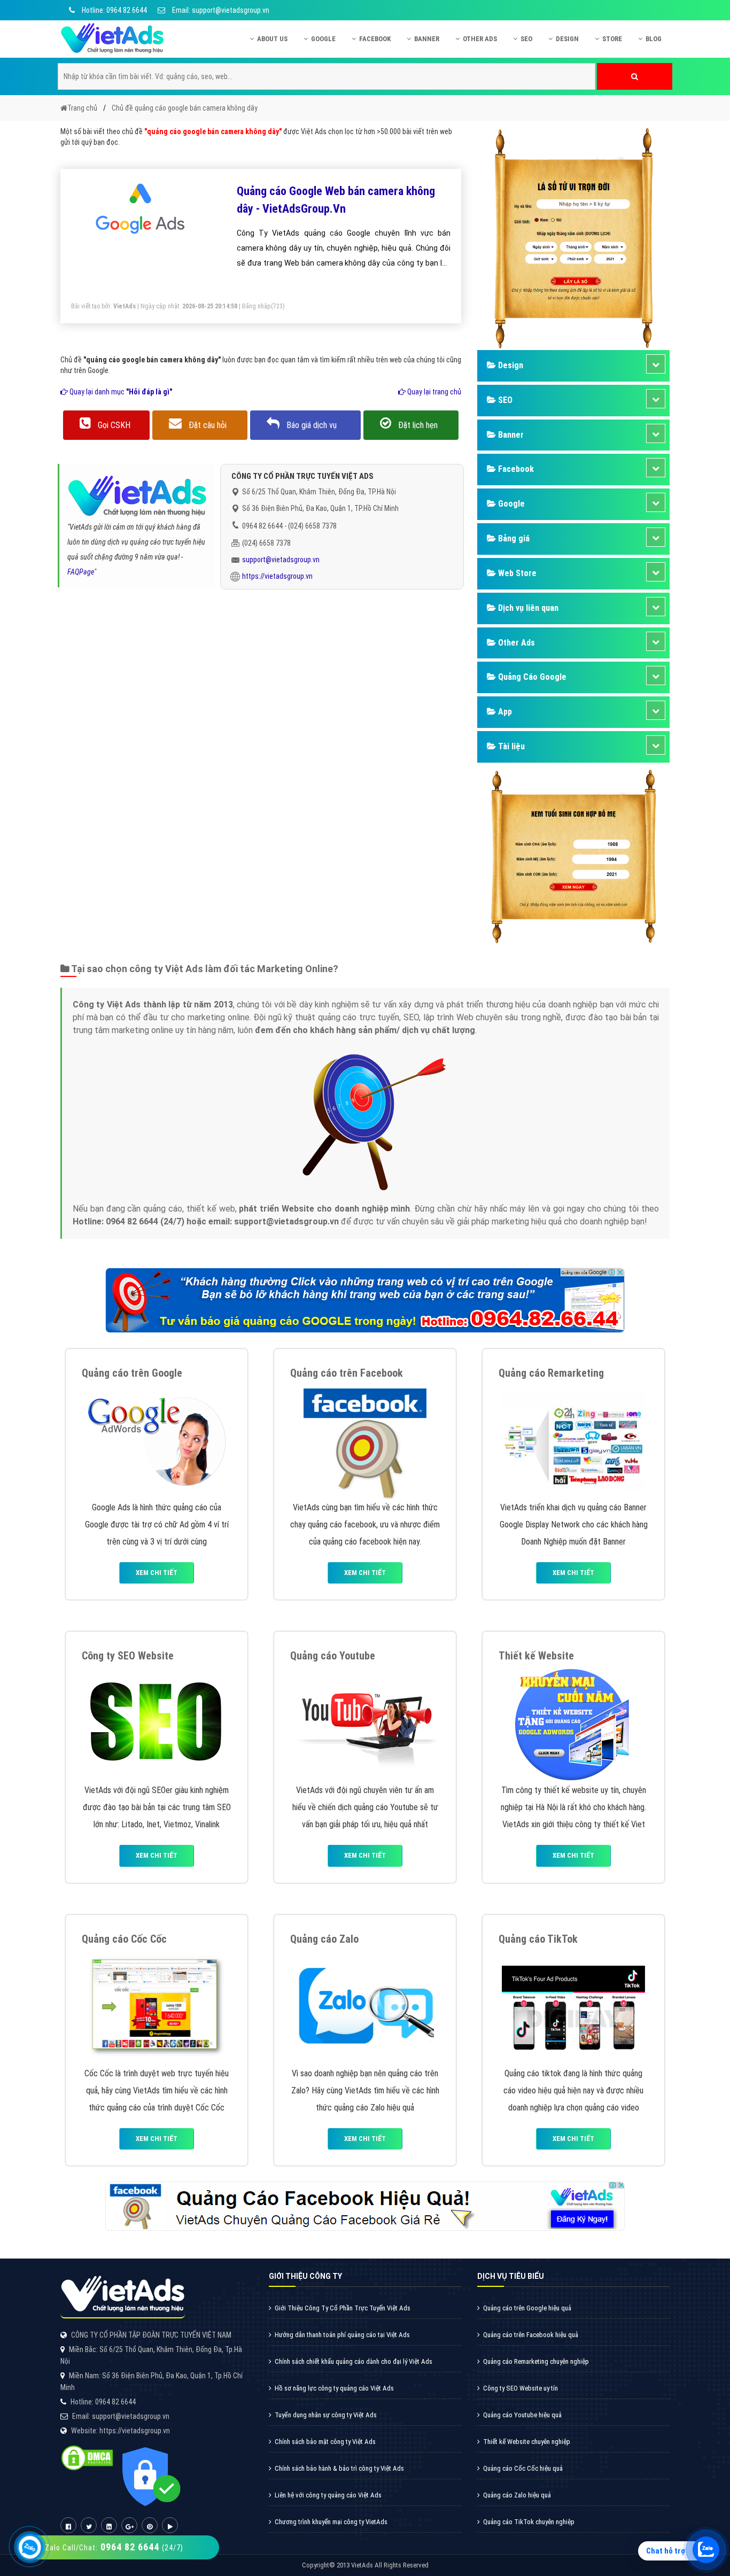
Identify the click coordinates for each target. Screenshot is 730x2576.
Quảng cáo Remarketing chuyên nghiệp (536, 2361)
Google (323, 39)
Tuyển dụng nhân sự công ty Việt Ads (326, 2415)
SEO (526, 39)
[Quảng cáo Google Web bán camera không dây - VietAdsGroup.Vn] (141, 209)
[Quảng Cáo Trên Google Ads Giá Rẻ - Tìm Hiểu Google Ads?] (157, 1441)
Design (567, 39)
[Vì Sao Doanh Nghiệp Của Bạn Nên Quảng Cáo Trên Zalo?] (365, 2007)
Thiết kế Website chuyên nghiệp (527, 2442)
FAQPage (81, 572)
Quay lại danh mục (120, 392)
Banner (427, 39)
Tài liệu (510, 746)
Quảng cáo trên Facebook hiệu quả (531, 2335)
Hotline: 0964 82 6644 (114, 10)
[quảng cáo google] (365, 1299)
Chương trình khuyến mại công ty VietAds (331, 2522)
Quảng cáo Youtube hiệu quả (522, 2415)
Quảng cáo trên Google (132, 1373)
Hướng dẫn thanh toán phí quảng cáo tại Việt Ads (342, 2335)
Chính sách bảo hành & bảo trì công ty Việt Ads (339, 2468)
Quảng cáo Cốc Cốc (124, 1939)
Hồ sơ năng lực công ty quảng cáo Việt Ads (334, 2388)
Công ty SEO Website (128, 1656)
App (504, 712)
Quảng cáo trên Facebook (347, 1373)
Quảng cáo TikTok (538, 1939)
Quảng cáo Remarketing (551, 1373)
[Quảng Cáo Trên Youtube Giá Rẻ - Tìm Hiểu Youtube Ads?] (365, 1723)
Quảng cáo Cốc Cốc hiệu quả (523, 2468)
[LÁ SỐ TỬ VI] (573, 237)
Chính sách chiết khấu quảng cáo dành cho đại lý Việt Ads (354, 2361)
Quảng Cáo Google (531, 677)
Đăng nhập (257, 306)
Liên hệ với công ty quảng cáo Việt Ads (328, 2495)
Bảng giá (513, 538)
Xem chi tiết (157, 1573)
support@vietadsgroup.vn (281, 560)
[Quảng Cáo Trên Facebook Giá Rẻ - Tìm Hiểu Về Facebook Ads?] (365, 1441)
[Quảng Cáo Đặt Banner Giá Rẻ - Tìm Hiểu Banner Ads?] (573, 1441)
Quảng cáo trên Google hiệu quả (527, 2308)
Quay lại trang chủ (433, 392)
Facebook (375, 39)
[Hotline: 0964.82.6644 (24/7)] (30, 2547)
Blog (654, 39)
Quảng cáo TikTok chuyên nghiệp (529, 2522)
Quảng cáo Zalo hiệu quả (517, 2495)
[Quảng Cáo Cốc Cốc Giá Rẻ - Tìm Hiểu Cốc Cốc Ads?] (157, 2007)
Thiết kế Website (536, 1656)
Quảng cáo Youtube (333, 1656)
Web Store (516, 573)
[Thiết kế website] (573, 1723)
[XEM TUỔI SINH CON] (573, 855)
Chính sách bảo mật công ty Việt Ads (325, 2442)
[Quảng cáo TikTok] (573, 2007)
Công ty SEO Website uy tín (521, 2388)
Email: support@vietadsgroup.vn (220, 10)
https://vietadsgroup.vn (277, 576)
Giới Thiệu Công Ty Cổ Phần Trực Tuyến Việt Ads (343, 2308)
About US (272, 39)
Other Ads (480, 39)
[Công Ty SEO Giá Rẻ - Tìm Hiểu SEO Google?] (157, 1723)
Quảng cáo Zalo (324, 1939)
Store (612, 39)
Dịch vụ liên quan (527, 608)
